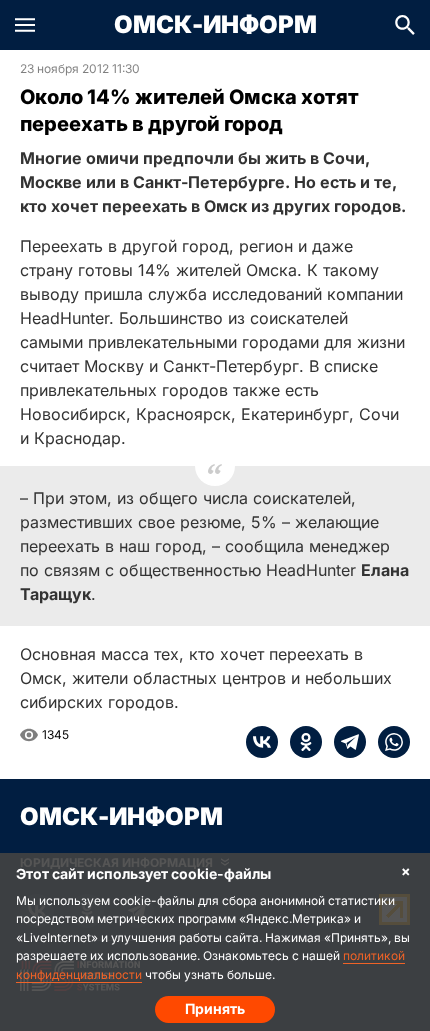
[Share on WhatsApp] (388, 742)
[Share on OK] (300, 742)
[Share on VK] (262, 742)
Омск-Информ (215, 25)
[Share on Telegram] (344, 742)
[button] (25, 25)
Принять (215, 1008)
